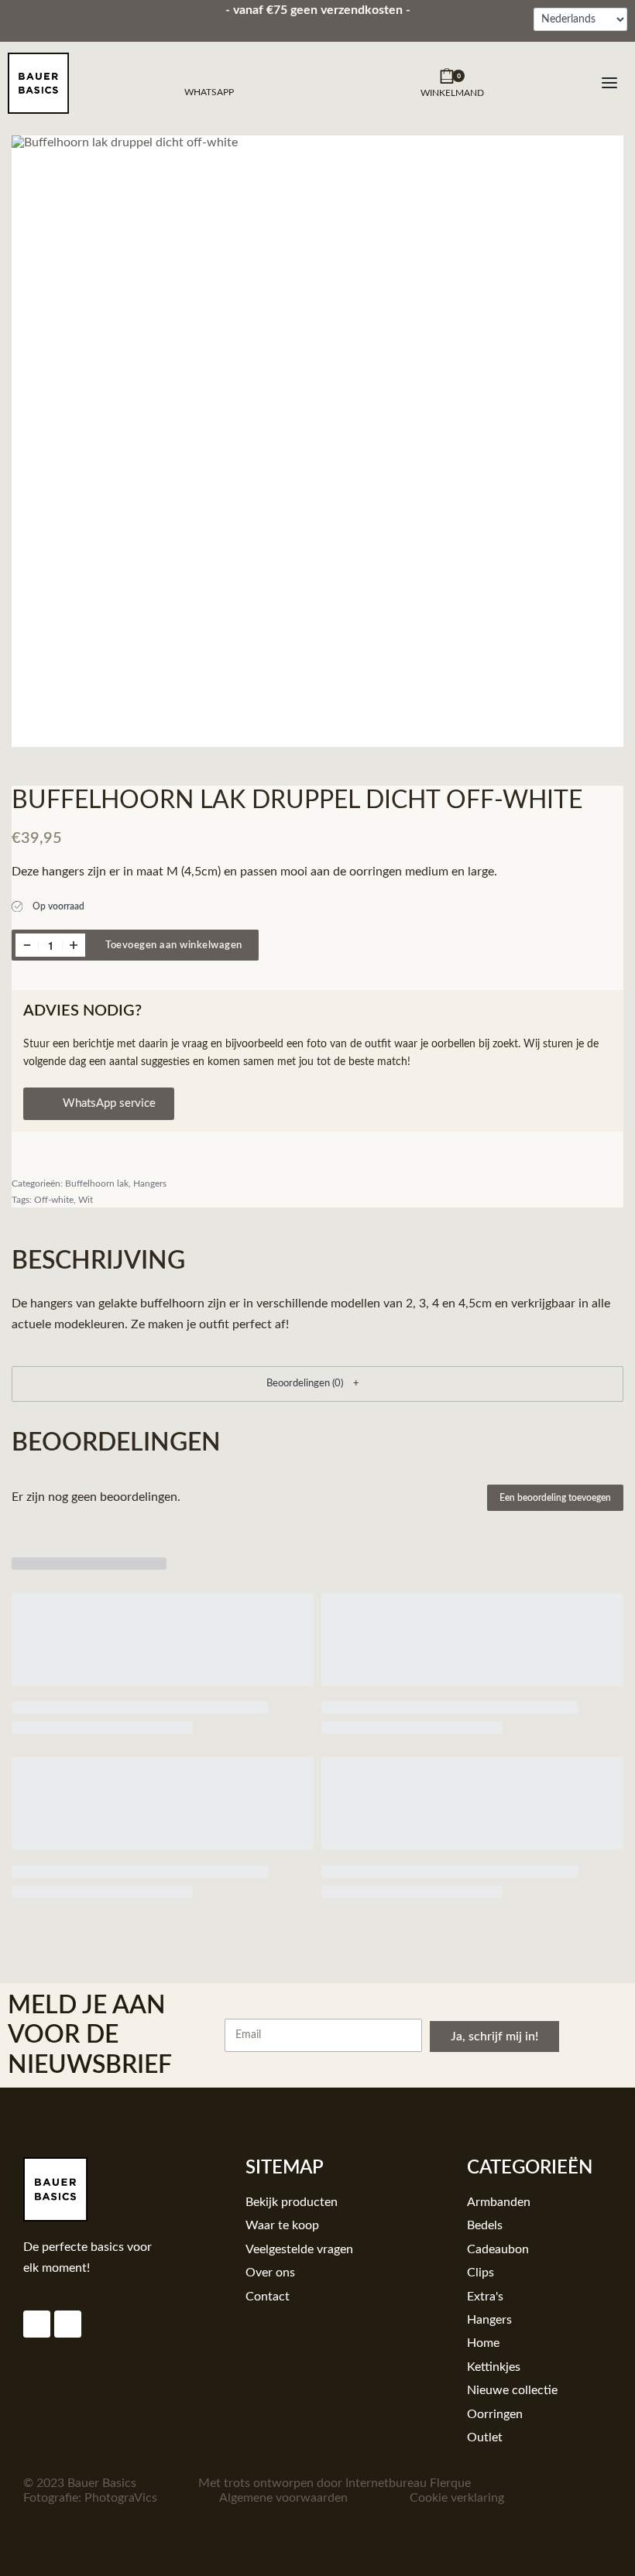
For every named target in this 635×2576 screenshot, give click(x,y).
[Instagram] (37, 2324)
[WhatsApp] (209, 74)
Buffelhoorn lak (97, 1184)
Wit (86, 1200)
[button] (317, 1384)
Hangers (150, 1184)
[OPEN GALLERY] (317, 441)
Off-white (54, 1200)
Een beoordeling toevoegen (555, 1498)
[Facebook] (68, 2324)
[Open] (609, 83)
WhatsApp (209, 92)
